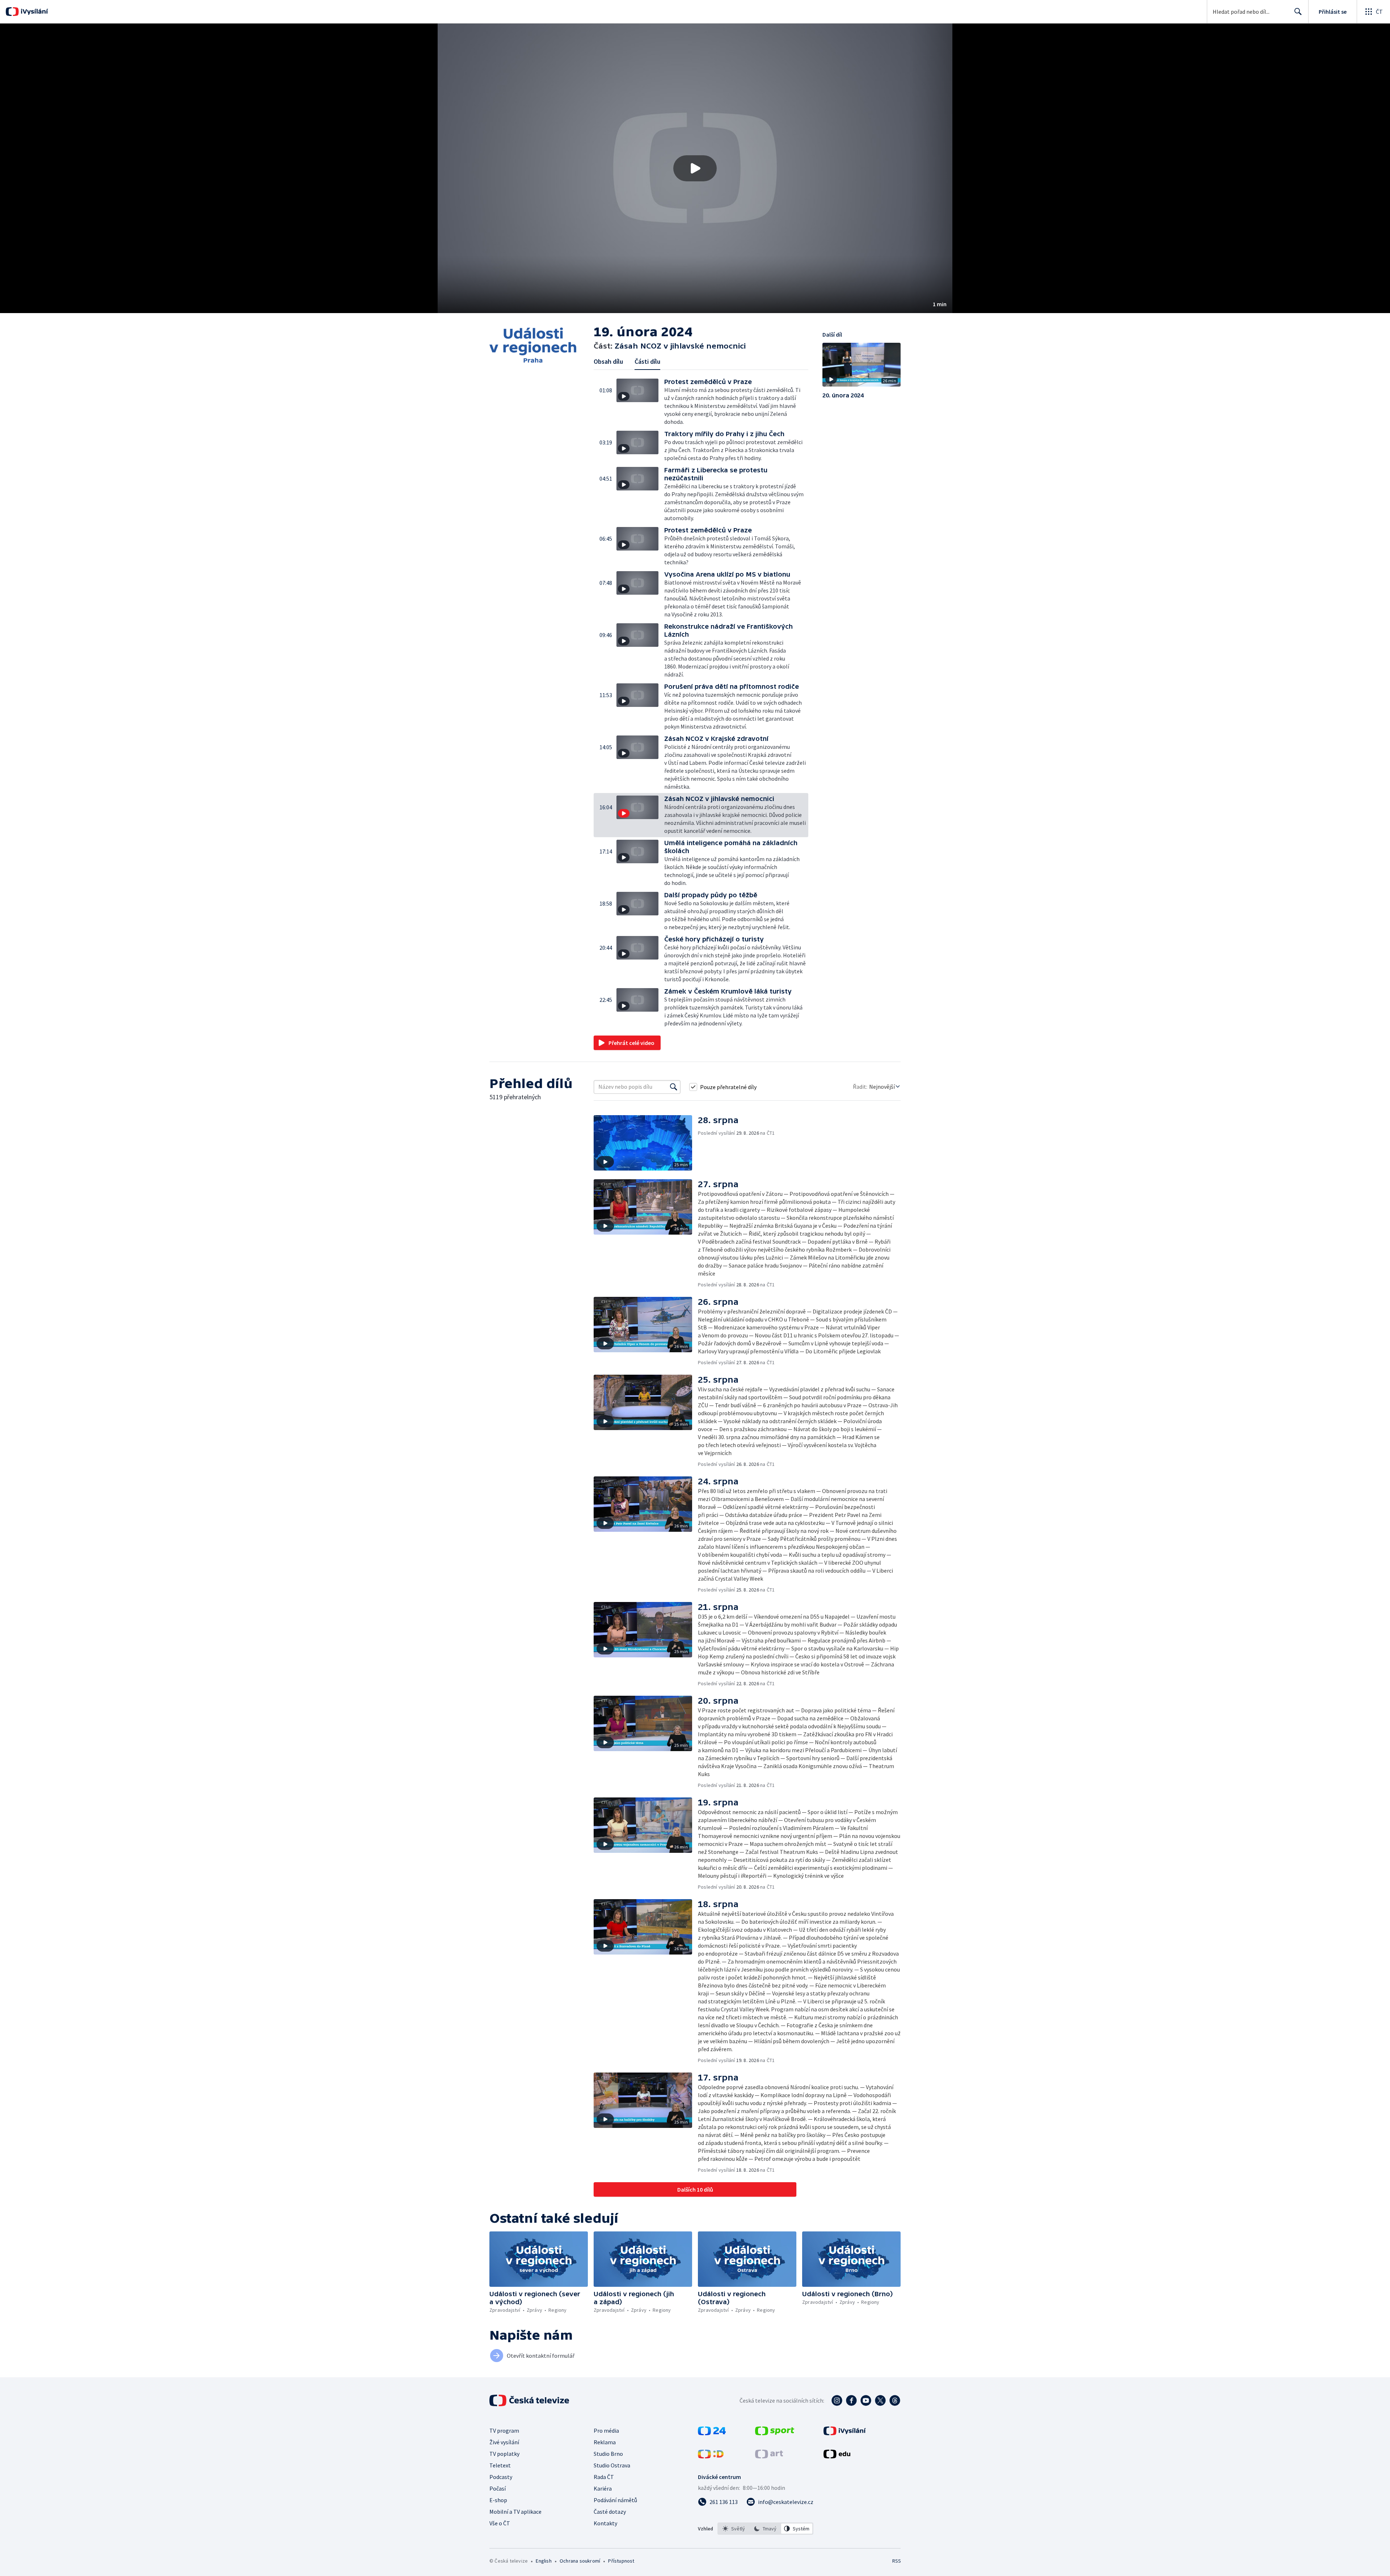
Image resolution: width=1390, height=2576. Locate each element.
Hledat (1298, 12)
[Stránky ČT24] (712, 2433)
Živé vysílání (504, 2442)
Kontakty (605, 2523)
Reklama (605, 2442)
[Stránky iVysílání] (845, 2433)
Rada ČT (604, 2477)
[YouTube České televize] (866, 2400)
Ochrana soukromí (580, 2561)
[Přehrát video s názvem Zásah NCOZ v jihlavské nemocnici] (695, 168)
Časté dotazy (610, 2512)
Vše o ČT (500, 2523)
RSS (897, 2561)
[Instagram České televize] (837, 2400)
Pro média (606, 2430)
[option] (734, 2529)
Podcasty (501, 2477)
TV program (504, 2430)
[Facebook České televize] (851, 2400)
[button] (695, 168)
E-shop (498, 2500)
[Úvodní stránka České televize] (530, 2400)
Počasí (498, 2488)
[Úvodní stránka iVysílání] (33, 12)
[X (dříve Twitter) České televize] (880, 2400)
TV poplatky (504, 2454)
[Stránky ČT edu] (837, 2456)
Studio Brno (608, 2454)
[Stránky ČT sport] (775, 2433)
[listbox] (765, 2529)
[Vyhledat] (674, 1087)
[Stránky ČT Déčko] (711, 2456)
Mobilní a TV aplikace (515, 2512)
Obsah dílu (608, 361)
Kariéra (603, 2488)
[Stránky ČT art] (769, 2456)
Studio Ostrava (612, 2465)
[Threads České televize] (895, 2400)
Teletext (500, 2465)
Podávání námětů (615, 2500)
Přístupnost (621, 2561)
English (544, 2561)
